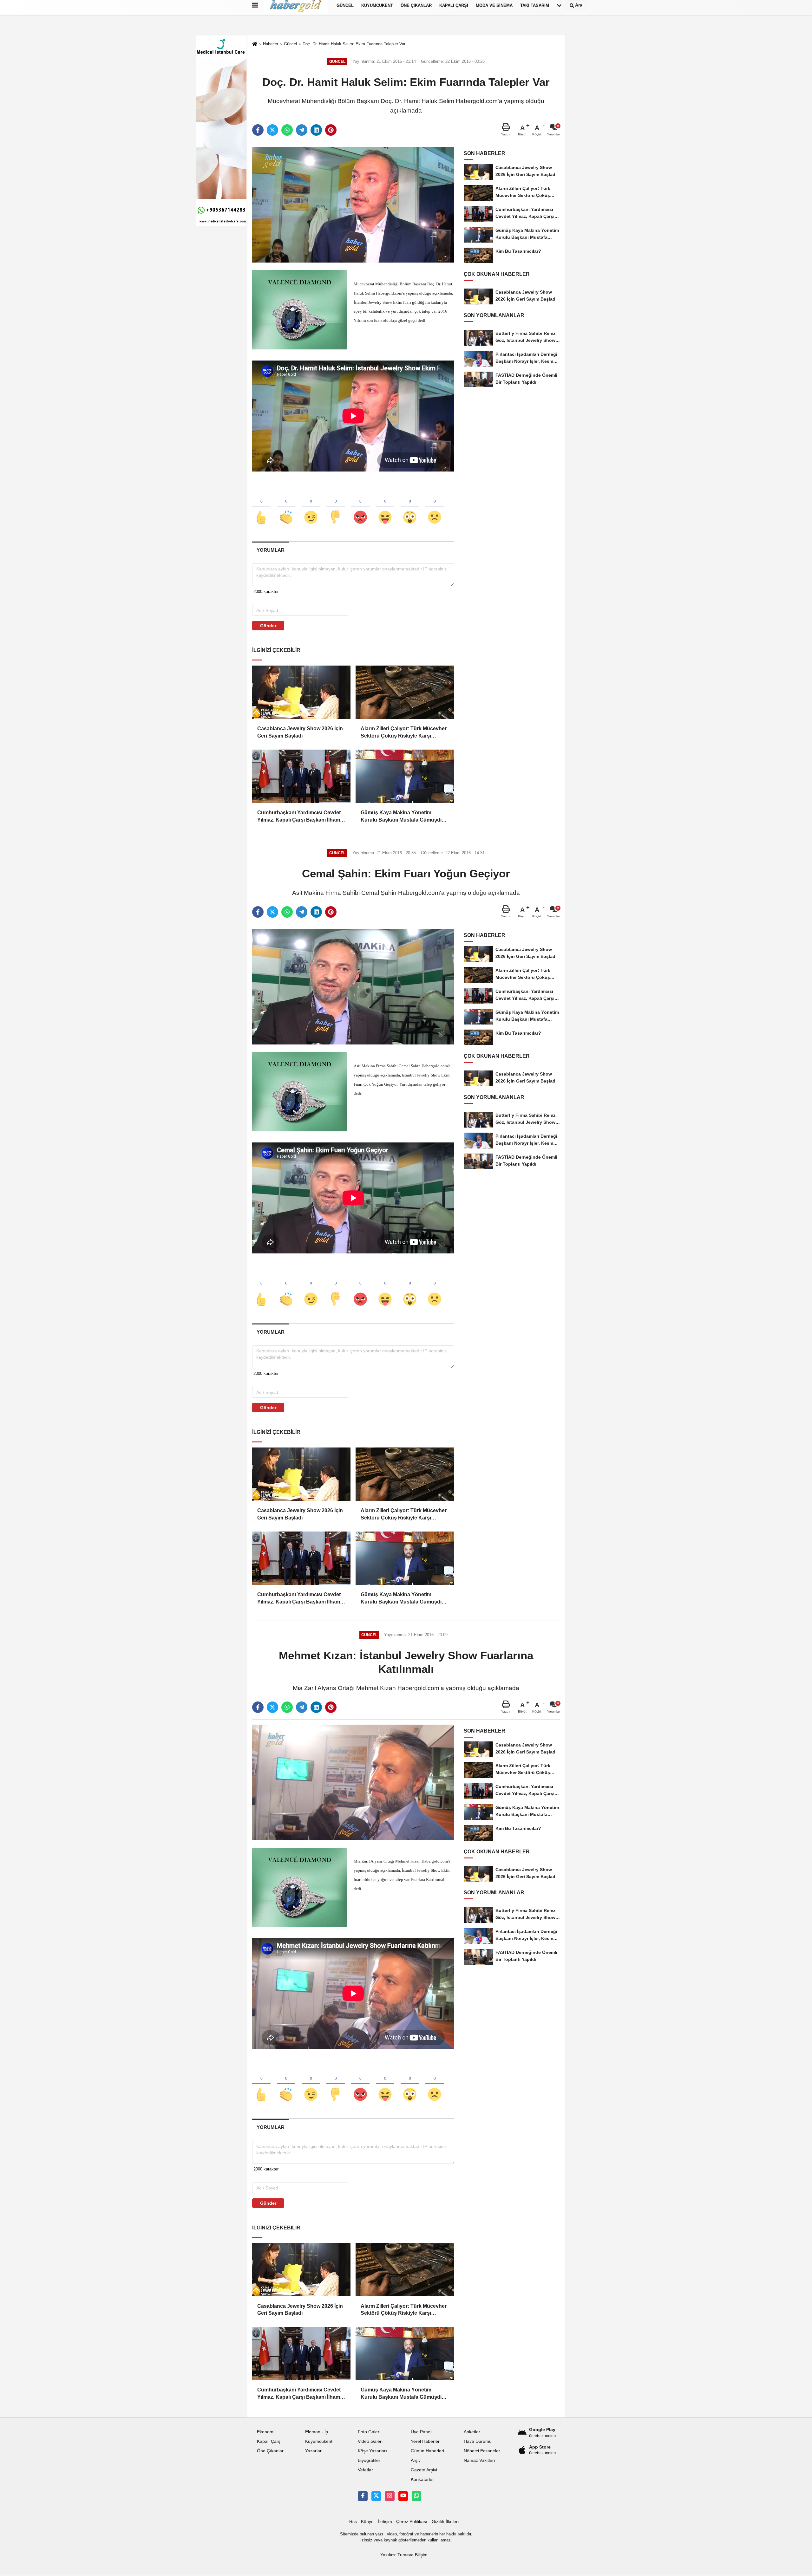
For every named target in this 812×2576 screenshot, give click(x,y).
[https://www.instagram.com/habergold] (390, 2496)
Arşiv (416, 2460)
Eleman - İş (317, 2432)
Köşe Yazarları (372, 2451)
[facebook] (258, 130)
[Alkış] (286, 507)
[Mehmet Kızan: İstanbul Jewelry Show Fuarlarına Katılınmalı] (353, 1782)
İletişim (385, 2522)
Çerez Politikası (412, 2522)
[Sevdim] (311, 507)
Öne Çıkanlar (270, 2451)
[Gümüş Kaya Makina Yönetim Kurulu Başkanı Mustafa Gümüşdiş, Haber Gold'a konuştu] (405, 776)
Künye (367, 2522)
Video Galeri (370, 2441)
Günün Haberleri (427, 2451)
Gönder (268, 626)
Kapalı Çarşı (269, 2441)
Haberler (271, 44)
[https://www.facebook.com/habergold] (363, 2496)
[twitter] (272, 130)
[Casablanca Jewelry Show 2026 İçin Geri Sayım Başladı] (301, 692)
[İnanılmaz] (410, 507)
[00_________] (416, 2496)
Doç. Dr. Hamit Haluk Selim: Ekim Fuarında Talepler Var (354, 44)
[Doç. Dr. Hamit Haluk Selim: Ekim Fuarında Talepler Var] (353, 205)
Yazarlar (313, 2451)
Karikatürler (422, 2479)
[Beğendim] (261, 507)
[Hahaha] (385, 507)
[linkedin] (316, 130)
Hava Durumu (478, 2441)
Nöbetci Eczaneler (482, 2451)
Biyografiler (369, 2460)
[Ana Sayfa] (255, 44)
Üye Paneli (422, 2432)
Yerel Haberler (425, 2441)
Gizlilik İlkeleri (445, 2522)
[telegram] (302, 130)
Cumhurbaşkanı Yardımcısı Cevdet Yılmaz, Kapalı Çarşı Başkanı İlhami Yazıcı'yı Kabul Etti (299, 817)
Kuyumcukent (319, 2441)
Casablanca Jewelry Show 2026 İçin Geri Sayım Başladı (300, 732)
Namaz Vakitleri (479, 2460)
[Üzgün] (435, 507)
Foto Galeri (369, 2432)
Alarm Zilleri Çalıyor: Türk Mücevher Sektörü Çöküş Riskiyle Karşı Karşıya (404, 733)
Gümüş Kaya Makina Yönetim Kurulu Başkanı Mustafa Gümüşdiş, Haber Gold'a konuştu (403, 817)
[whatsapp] (287, 130)
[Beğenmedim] (336, 507)
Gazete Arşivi (424, 2470)
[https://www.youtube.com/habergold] (403, 2496)
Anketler (472, 2432)
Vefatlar (365, 2470)
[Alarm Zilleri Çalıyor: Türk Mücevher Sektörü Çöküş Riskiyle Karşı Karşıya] (405, 692)
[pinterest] (331, 130)
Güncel (290, 44)
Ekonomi (266, 2432)
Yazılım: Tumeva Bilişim (404, 2555)
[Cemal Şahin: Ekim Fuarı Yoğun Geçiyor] (353, 987)
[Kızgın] (360, 507)
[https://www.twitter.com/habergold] (376, 2496)
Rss (353, 2522)
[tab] (270, 550)
